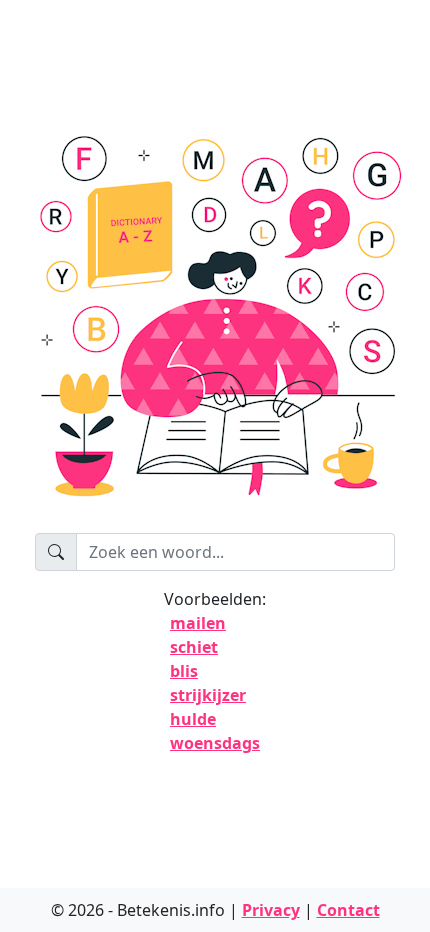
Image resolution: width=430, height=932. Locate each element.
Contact (348, 910)
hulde (193, 719)
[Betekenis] (215, 325)
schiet (194, 647)
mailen (198, 623)
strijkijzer (208, 695)
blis (184, 671)
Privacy (271, 910)
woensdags (215, 743)
